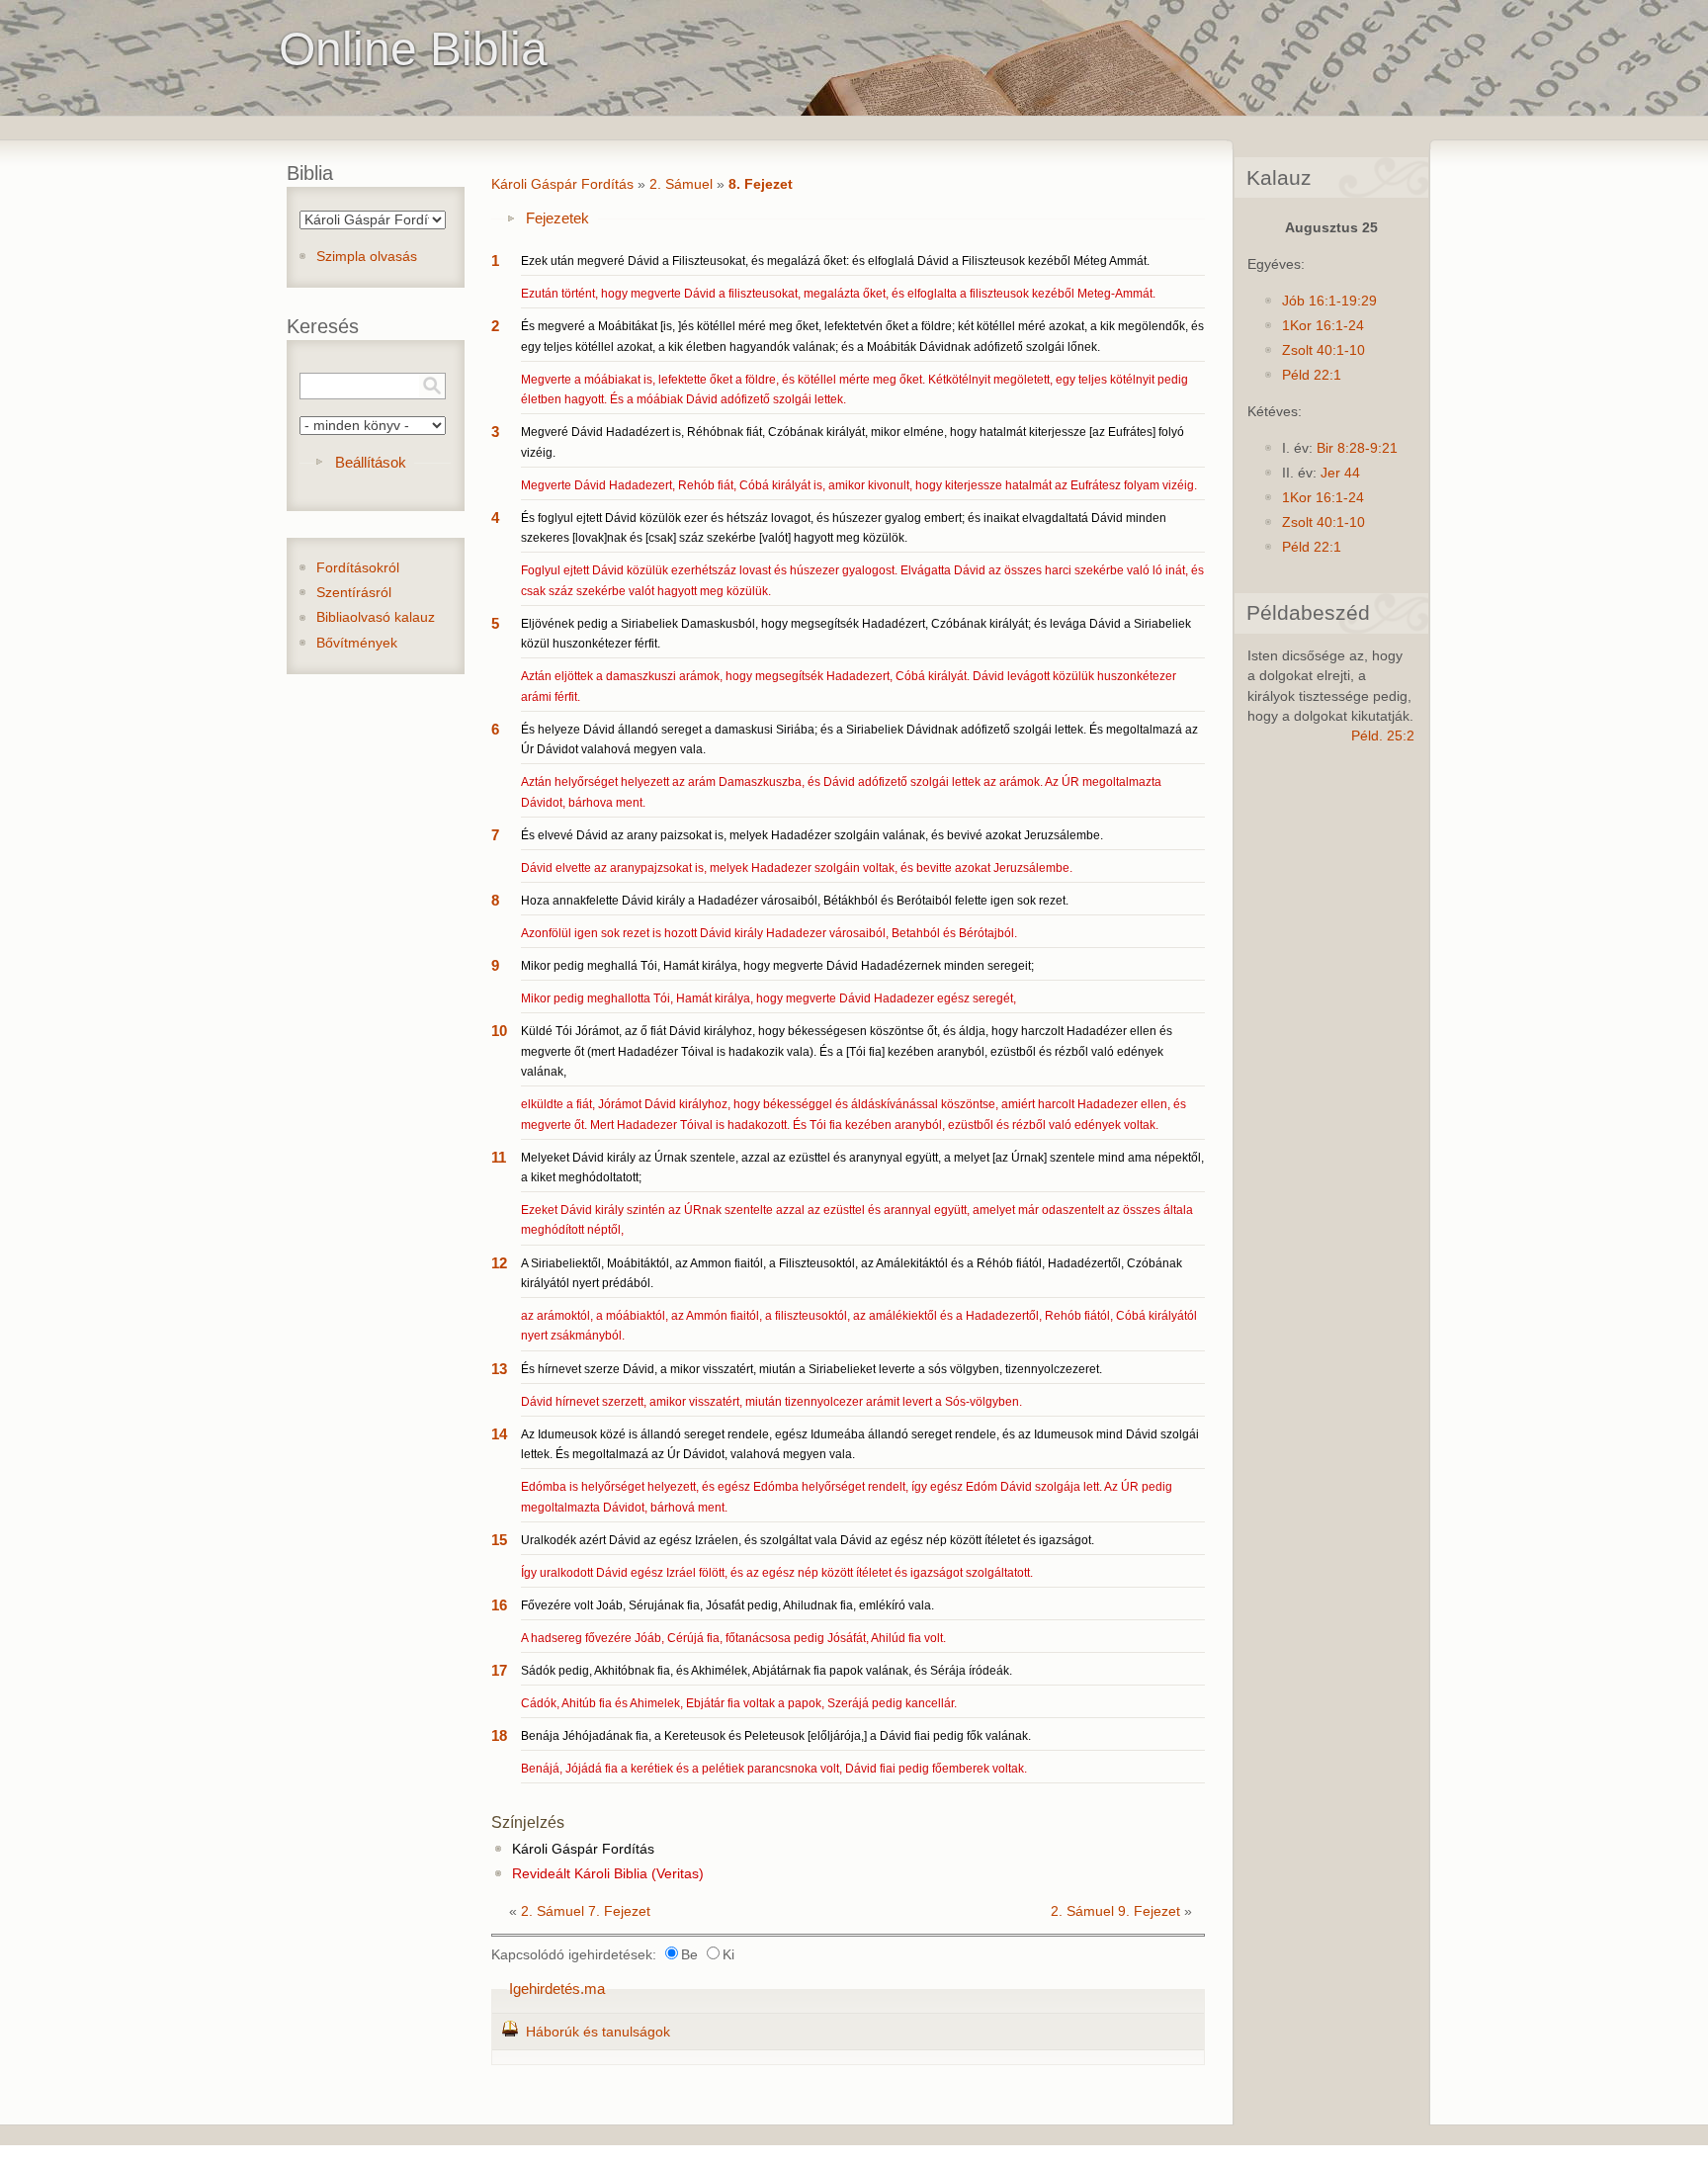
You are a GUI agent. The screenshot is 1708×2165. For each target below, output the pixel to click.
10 (499, 1031)
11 (499, 1157)
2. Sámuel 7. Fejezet (586, 1911)
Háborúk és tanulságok (598, 2032)
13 (499, 1369)
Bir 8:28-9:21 (1357, 448)
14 (499, 1434)
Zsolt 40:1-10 (1324, 350)
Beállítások (371, 462)
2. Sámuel (681, 184)
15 (499, 1540)
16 (499, 1605)
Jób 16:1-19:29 (1329, 301)
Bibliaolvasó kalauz (376, 617)
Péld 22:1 (1312, 375)
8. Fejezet (761, 184)
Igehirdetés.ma (557, 1989)
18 (499, 1735)
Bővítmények (357, 643)
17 (499, 1670)
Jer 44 (1340, 473)
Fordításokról (358, 568)
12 (499, 1263)
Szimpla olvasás (367, 257)
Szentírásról (354, 593)
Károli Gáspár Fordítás (562, 184)
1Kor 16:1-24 (1323, 326)
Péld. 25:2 (1383, 736)
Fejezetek (557, 218)
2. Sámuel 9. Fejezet (1115, 1911)
